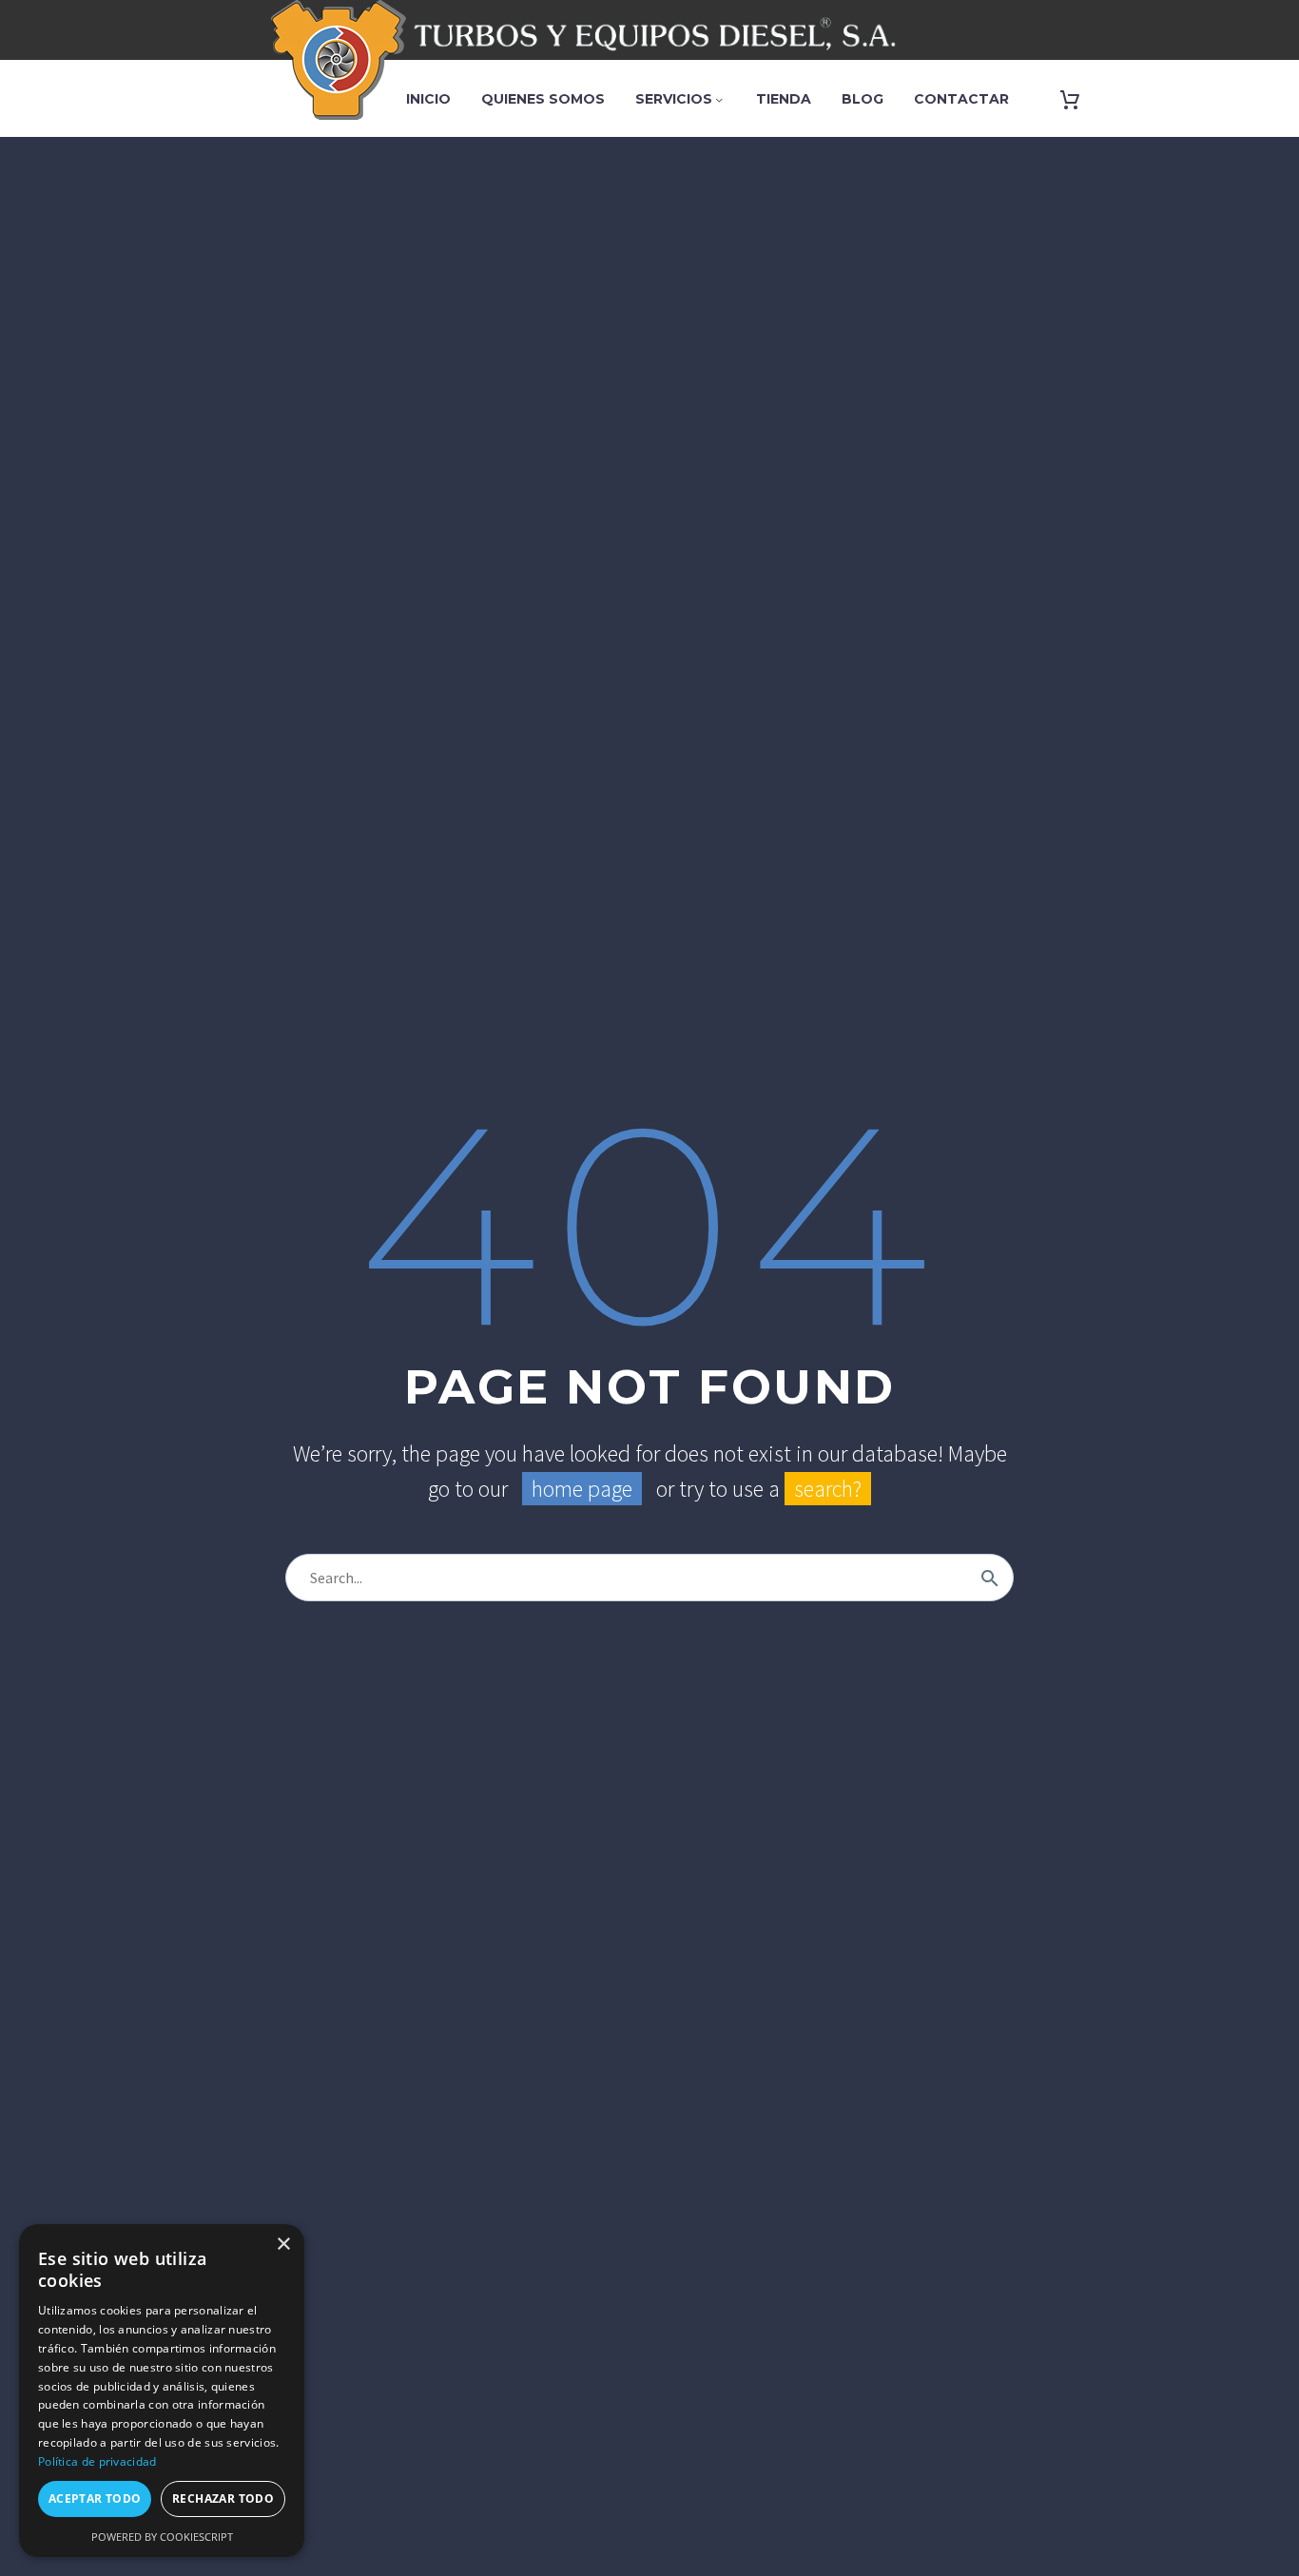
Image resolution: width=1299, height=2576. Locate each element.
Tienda (784, 99)
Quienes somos (543, 99)
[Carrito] (1070, 100)
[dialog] (162, 2391)
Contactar (961, 99)
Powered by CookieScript (162, 2537)
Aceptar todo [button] (95, 2499)
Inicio (428, 99)
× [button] (283, 2245)
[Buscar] (990, 1578)
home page (582, 1489)
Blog (863, 99)
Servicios (680, 99)
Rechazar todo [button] (223, 2499)
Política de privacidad (97, 2461)
